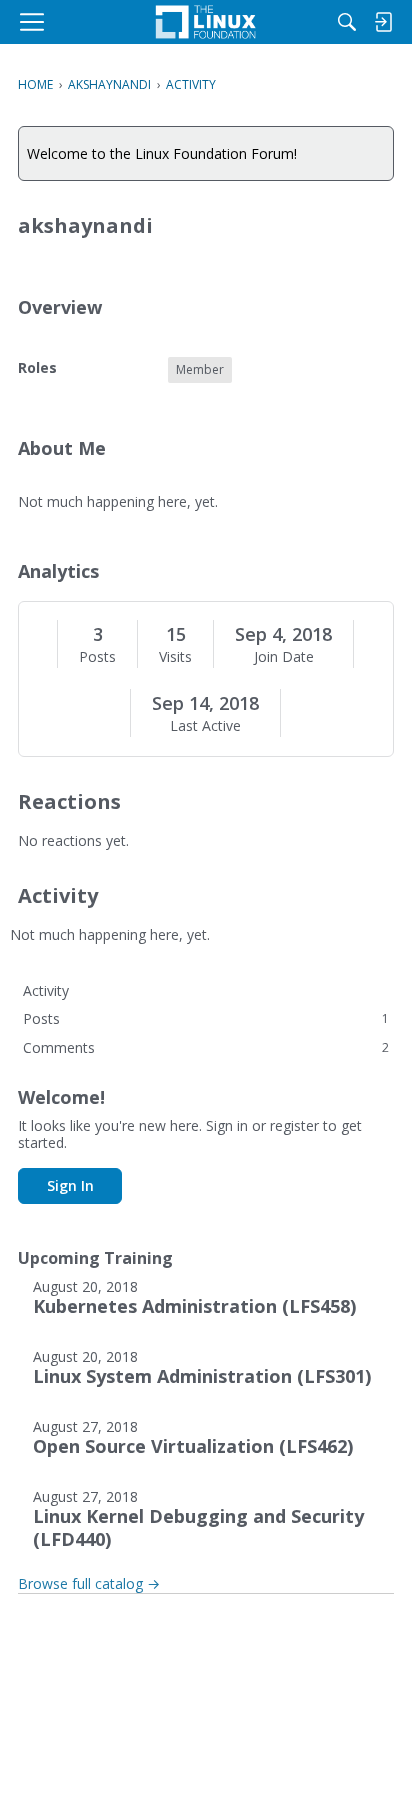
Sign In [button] (70, 1185)
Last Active (205, 726)
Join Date (284, 657)
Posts (97, 657)
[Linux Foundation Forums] (206, 22)
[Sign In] (383, 22)
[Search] (347, 22)
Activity (46, 990)
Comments (206, 1047)
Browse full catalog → (89, 1583)
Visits (175, 657)
